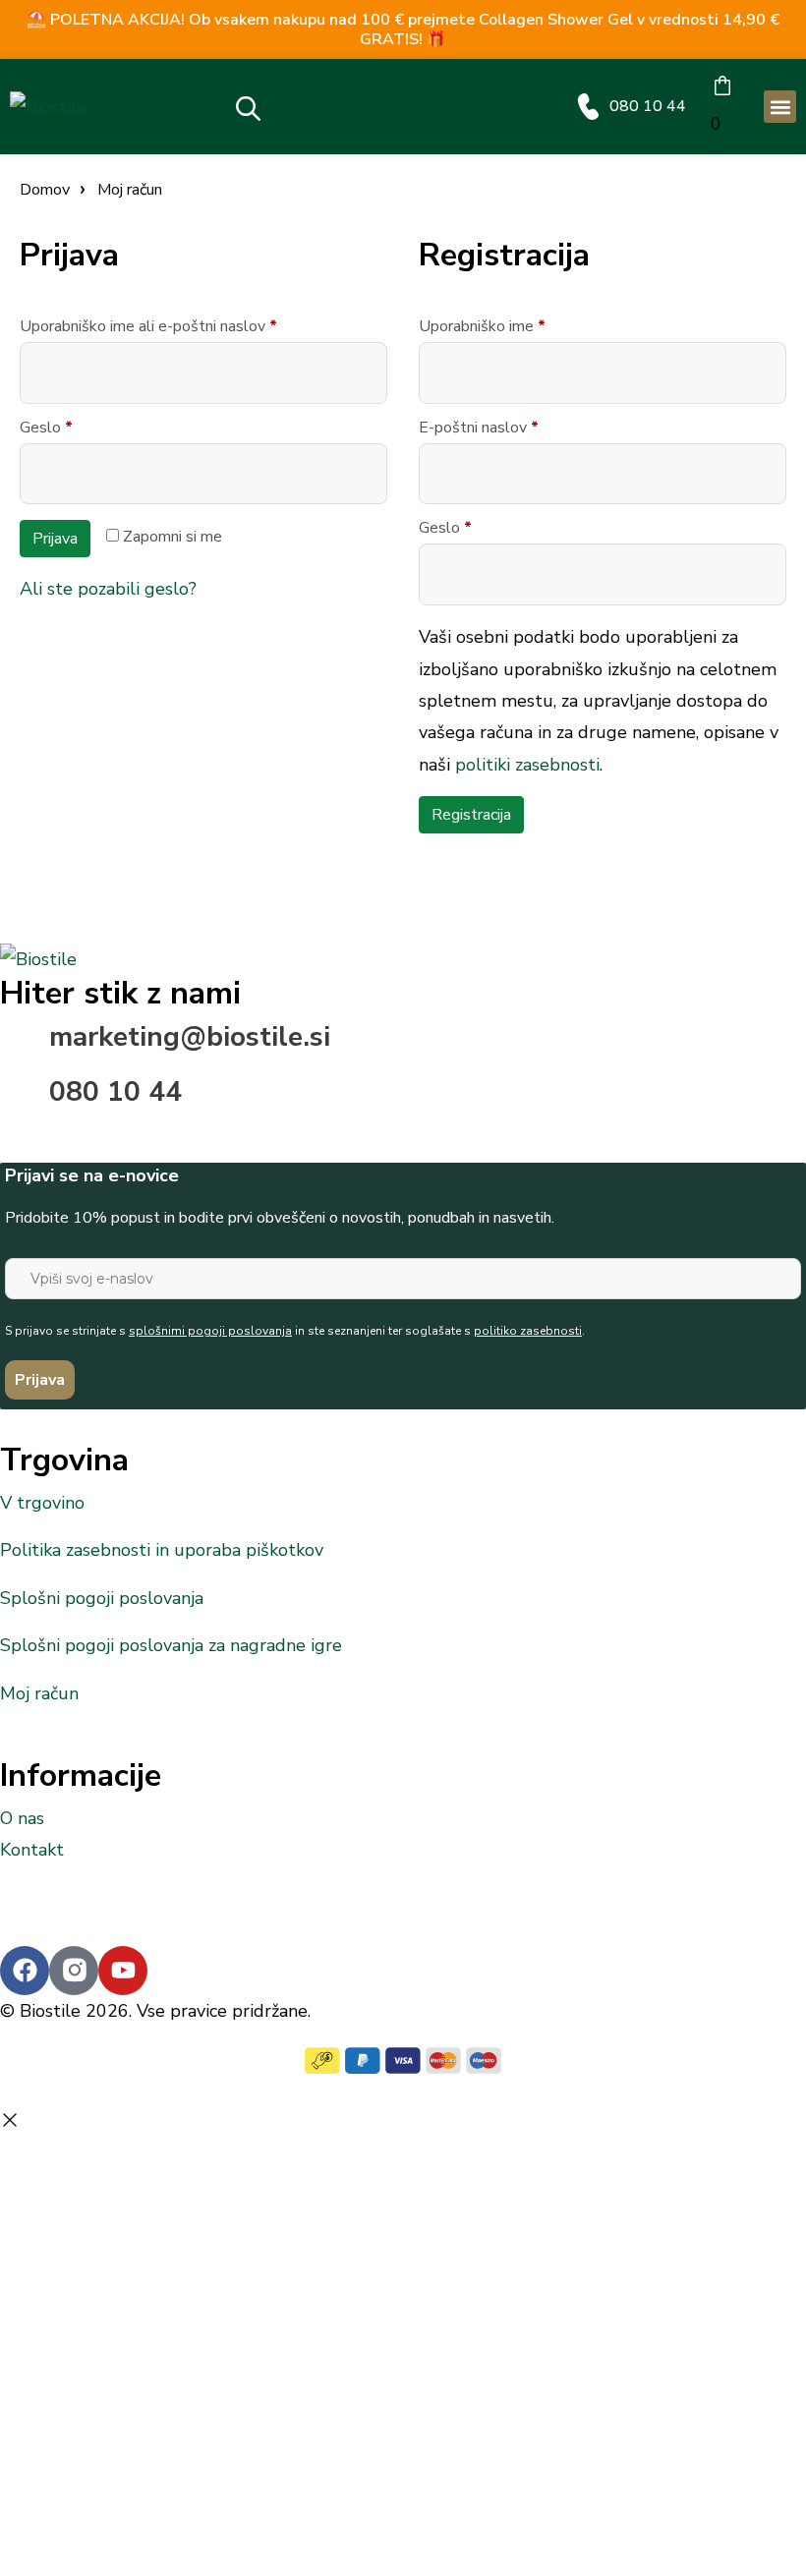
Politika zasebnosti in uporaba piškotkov (162, 1550)
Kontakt (32, 1850)
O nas (22, 1818)
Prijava (55, 539)
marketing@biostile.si (190, 1037)
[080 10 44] (588, 107)
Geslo (83, 428)
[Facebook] (25, 1971)
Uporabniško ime (518, 326)
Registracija (471, 815)
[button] (780, 107)
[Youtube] (123, 1971)
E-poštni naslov (515, 428)
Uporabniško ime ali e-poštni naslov (185, 326)
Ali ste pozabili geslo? (108, 589)
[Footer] (74, 1971)
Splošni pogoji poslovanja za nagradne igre (171, 1645)
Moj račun (39, 1693)
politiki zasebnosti (527, 765)
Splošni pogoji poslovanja (102, 1598)
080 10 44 (648, 106)
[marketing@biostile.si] (25, 1046)
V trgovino (42, 1503)
